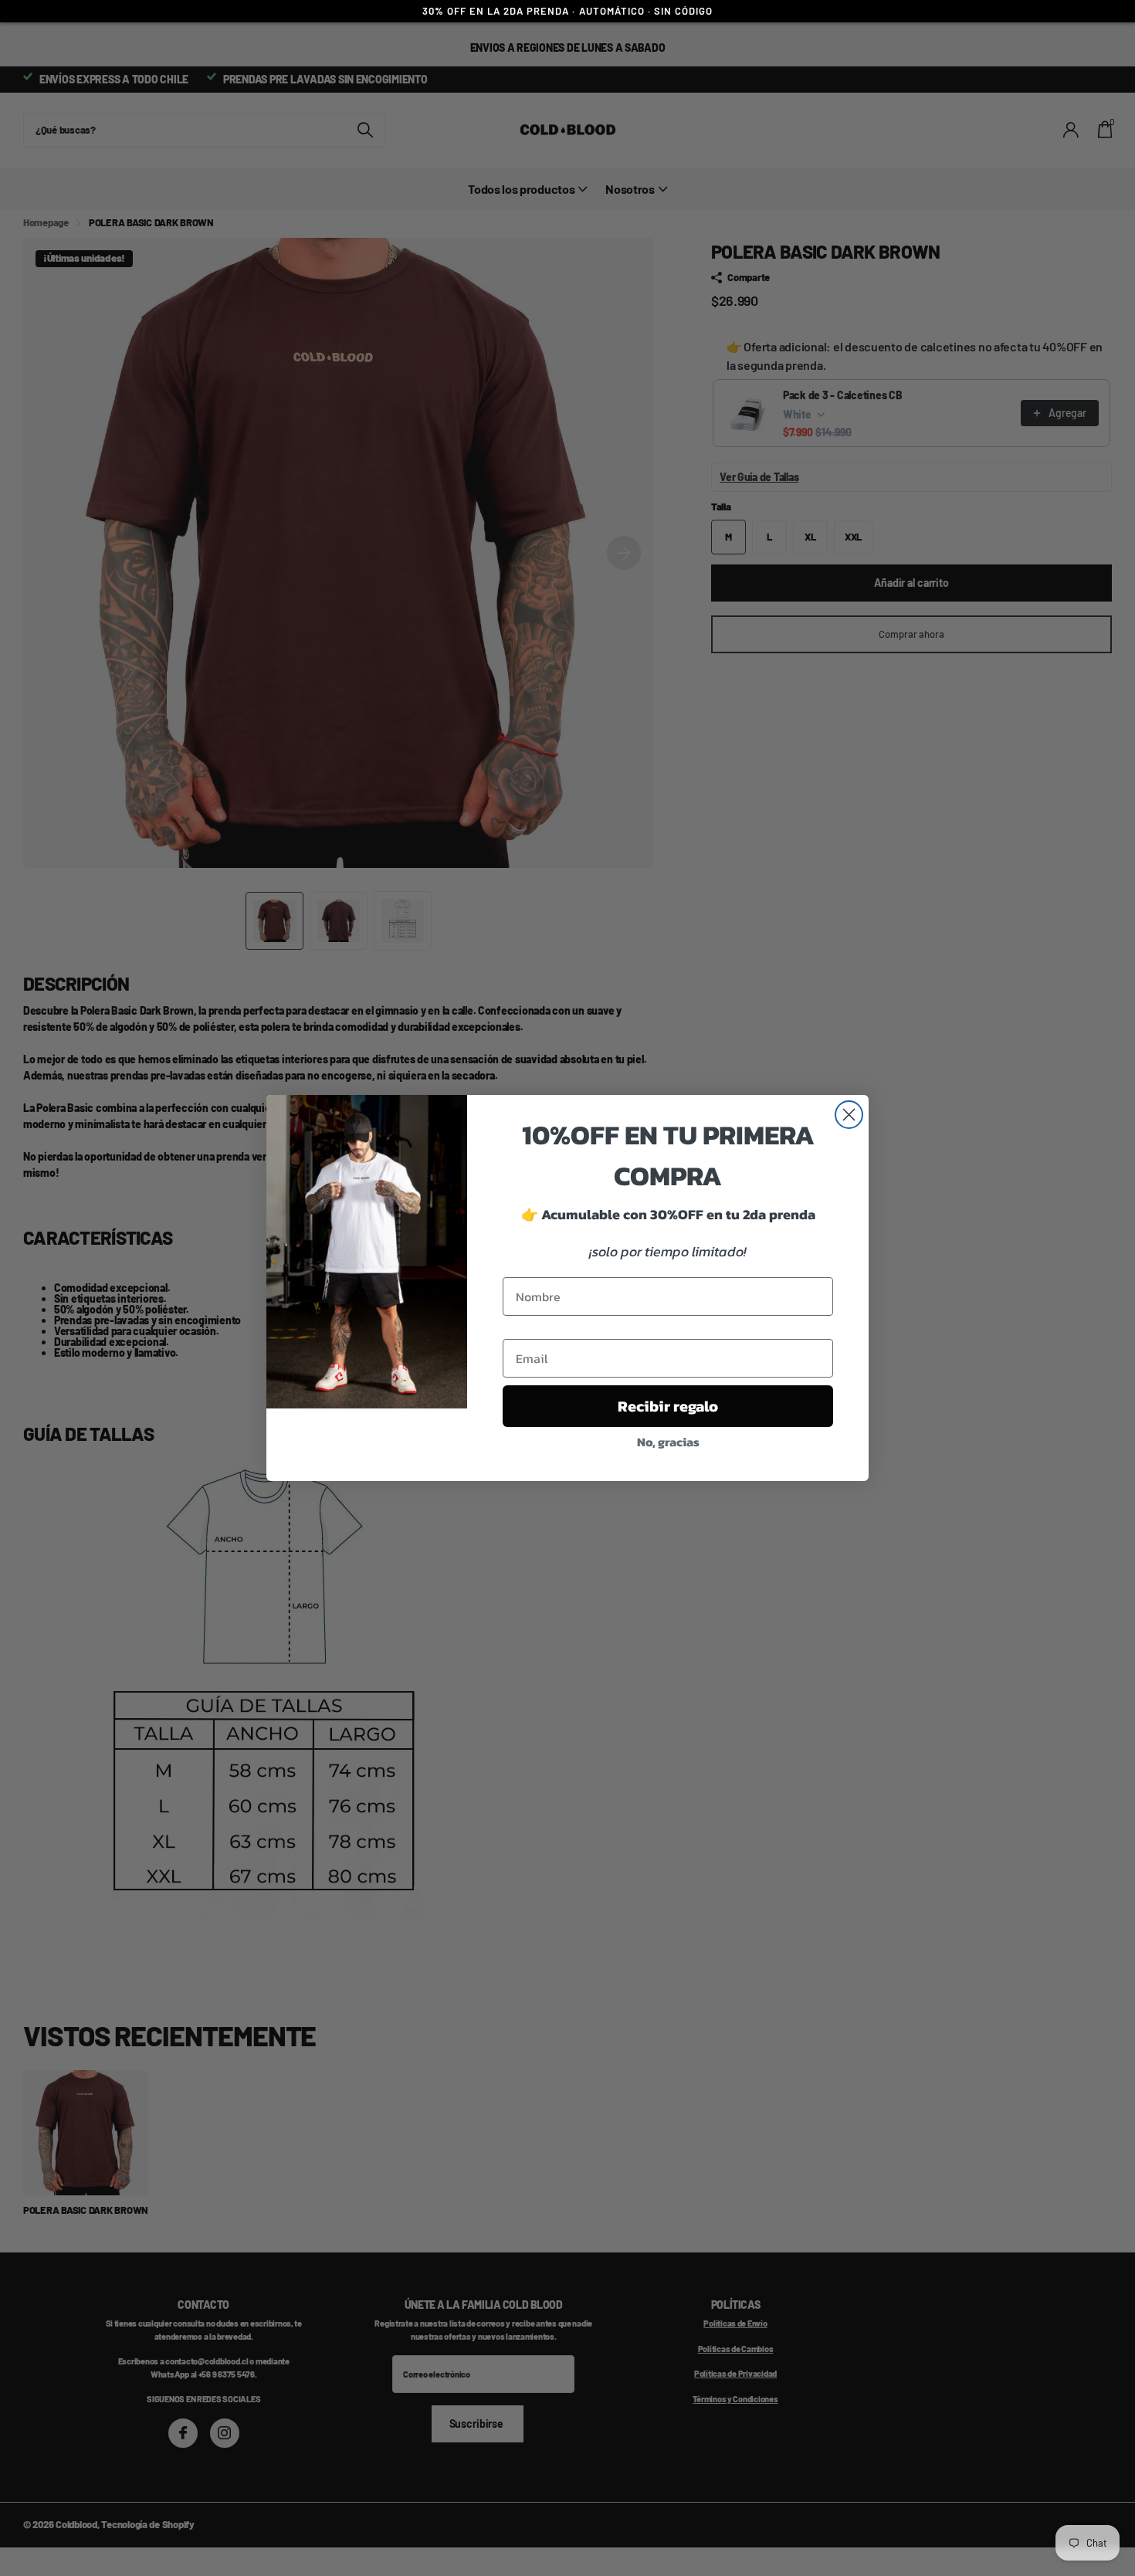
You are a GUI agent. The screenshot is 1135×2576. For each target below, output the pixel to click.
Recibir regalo (668, 1406)
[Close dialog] (849, 1115)
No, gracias (668, 1442)
